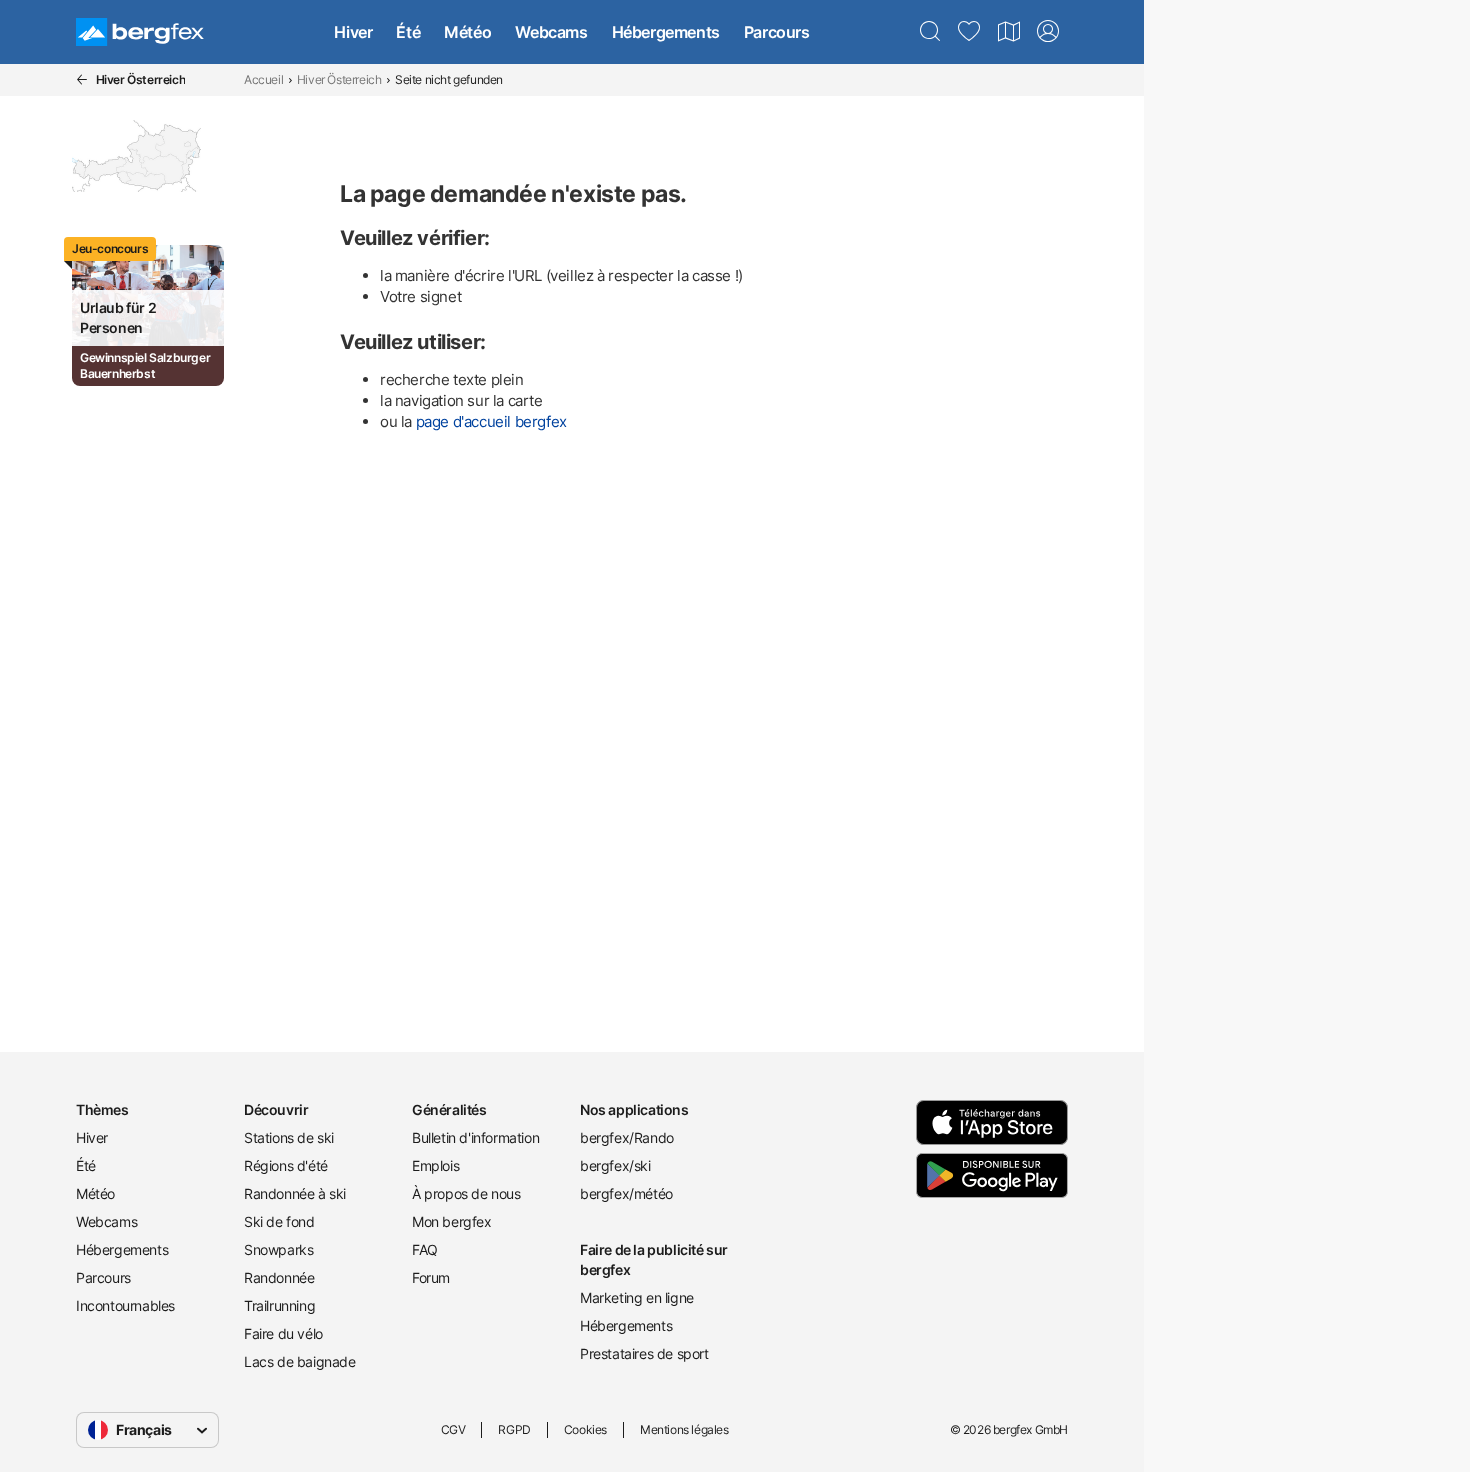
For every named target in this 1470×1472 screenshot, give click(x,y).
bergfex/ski (615, 1165)
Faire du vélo (283, 1333)
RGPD (514, 1429)
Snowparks (278, 1249)
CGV (453, 1429)
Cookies (585, 1429)
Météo (467, 32)
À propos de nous (466, 1193)
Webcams (551, 32)
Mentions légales (684, 1429)
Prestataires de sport (644, 1353)
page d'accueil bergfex (491, 421)
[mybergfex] (1048, 32)
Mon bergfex (452, 1221)
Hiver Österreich (339, 79)
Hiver (353, 32)
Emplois (435, 1165)
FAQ (425, 1249)
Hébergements (666, 32)
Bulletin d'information (475, 1137)
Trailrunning (279, 1305)
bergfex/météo (626, 1193)
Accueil (263, 79)
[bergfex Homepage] (140, 32)
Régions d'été (286, 1165)
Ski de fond (279, 1221)
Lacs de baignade (300, 1361)
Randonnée (279, 1277)
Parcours (777, 32)
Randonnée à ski (295, 1193)
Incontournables (125, 1305)
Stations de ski (289, 1137)
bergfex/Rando (627, 1137)
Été (408, 32)
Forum (431, 1277)
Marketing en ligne (637, 1297)
